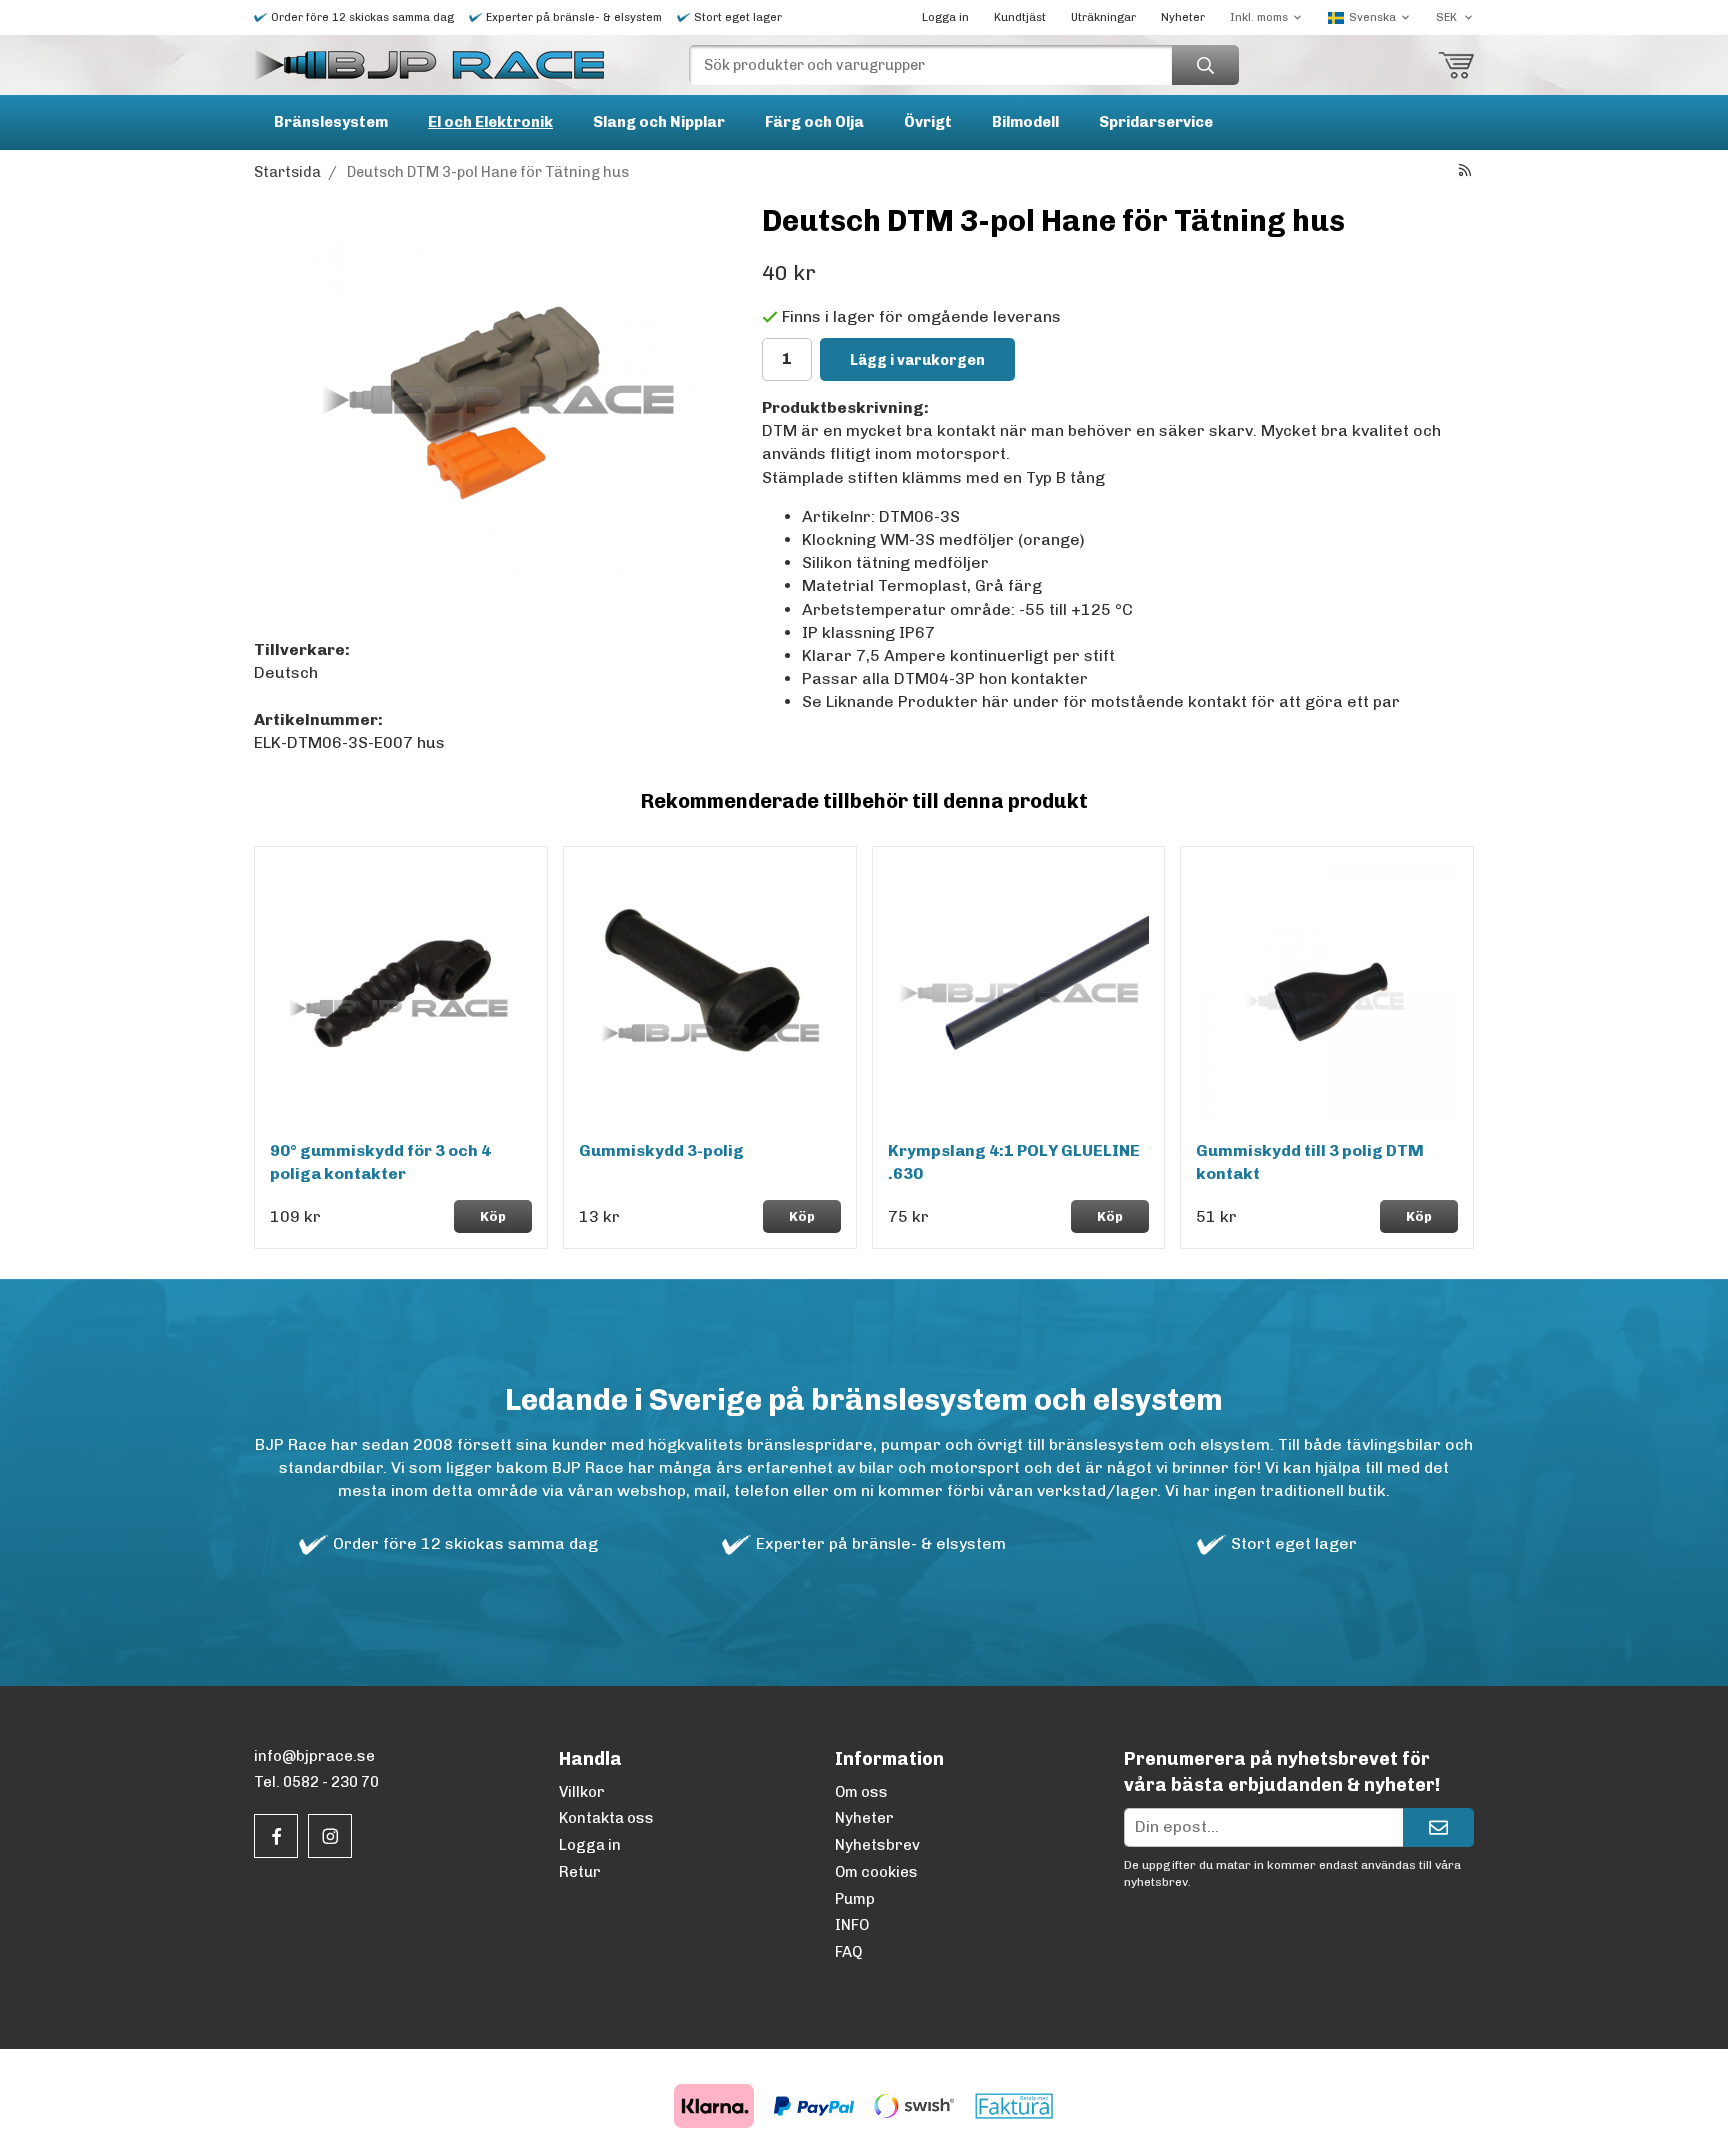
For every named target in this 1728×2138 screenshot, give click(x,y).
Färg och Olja (814, 122)
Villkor (582, 1792)
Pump (855, 1899)
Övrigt (928, 122)
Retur (580, 1872)
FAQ (848, 1952)
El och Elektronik (490, 122)
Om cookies (876, 1872)
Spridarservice (1156, 122)
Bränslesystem (331, 122)
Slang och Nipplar (659, 122)
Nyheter (1183, 17)
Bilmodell (1025, 122)
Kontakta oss (606, 1818)
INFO (852, 1925)
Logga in (945, 17)
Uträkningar (1103, 17)
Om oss (861, 1792)
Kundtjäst (1020, 17)
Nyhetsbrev (877, 1845)
